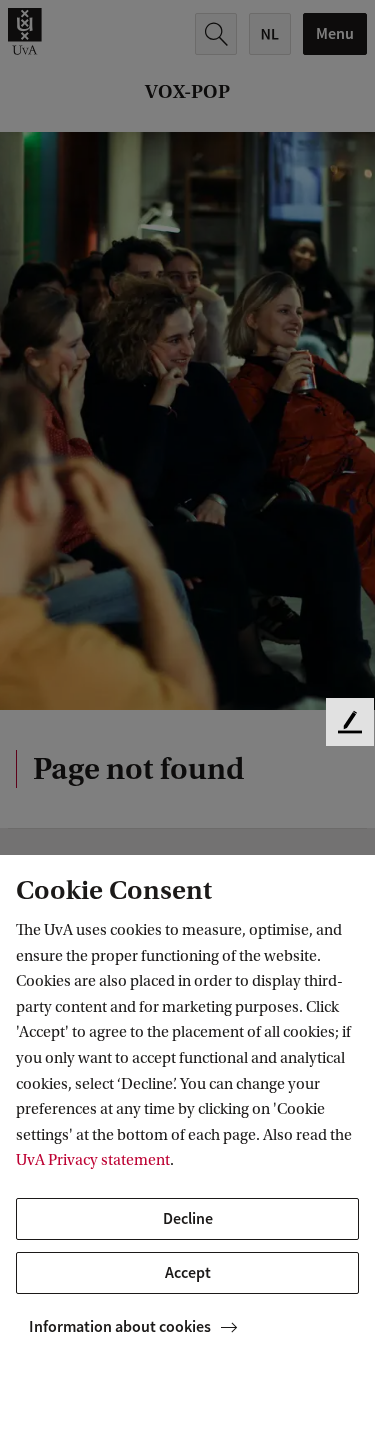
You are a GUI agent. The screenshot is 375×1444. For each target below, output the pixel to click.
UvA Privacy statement (93, 1160)
